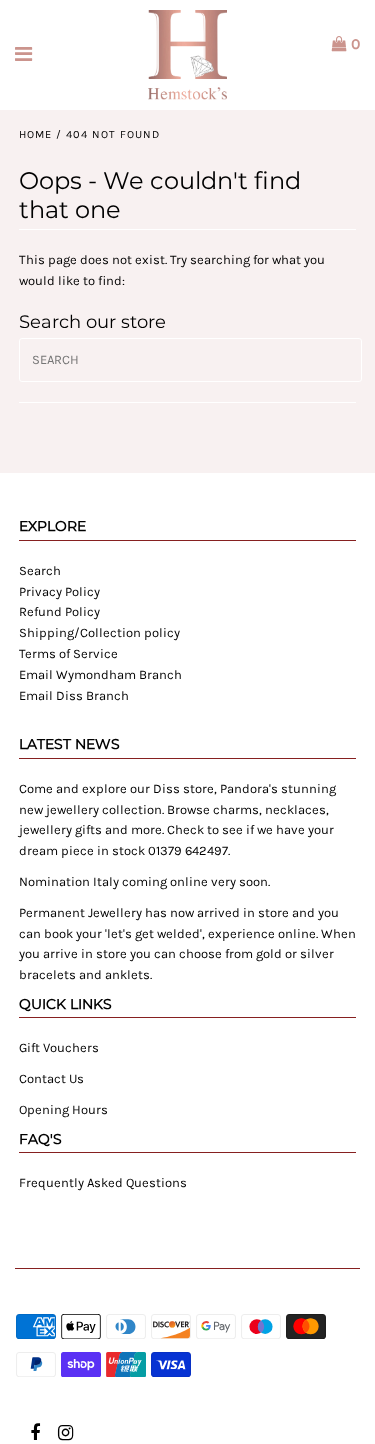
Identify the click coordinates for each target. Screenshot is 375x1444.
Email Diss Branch (74, 695)
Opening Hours (63, 1109)
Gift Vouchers (59, 1047)
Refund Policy (59, 611)
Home (35, 134)
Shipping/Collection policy (99, 632)
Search (40, 570)
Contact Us (51, 1078)
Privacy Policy (59, 591)
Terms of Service (68, 653)
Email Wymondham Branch (100, 674)
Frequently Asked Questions (103, 1182)
